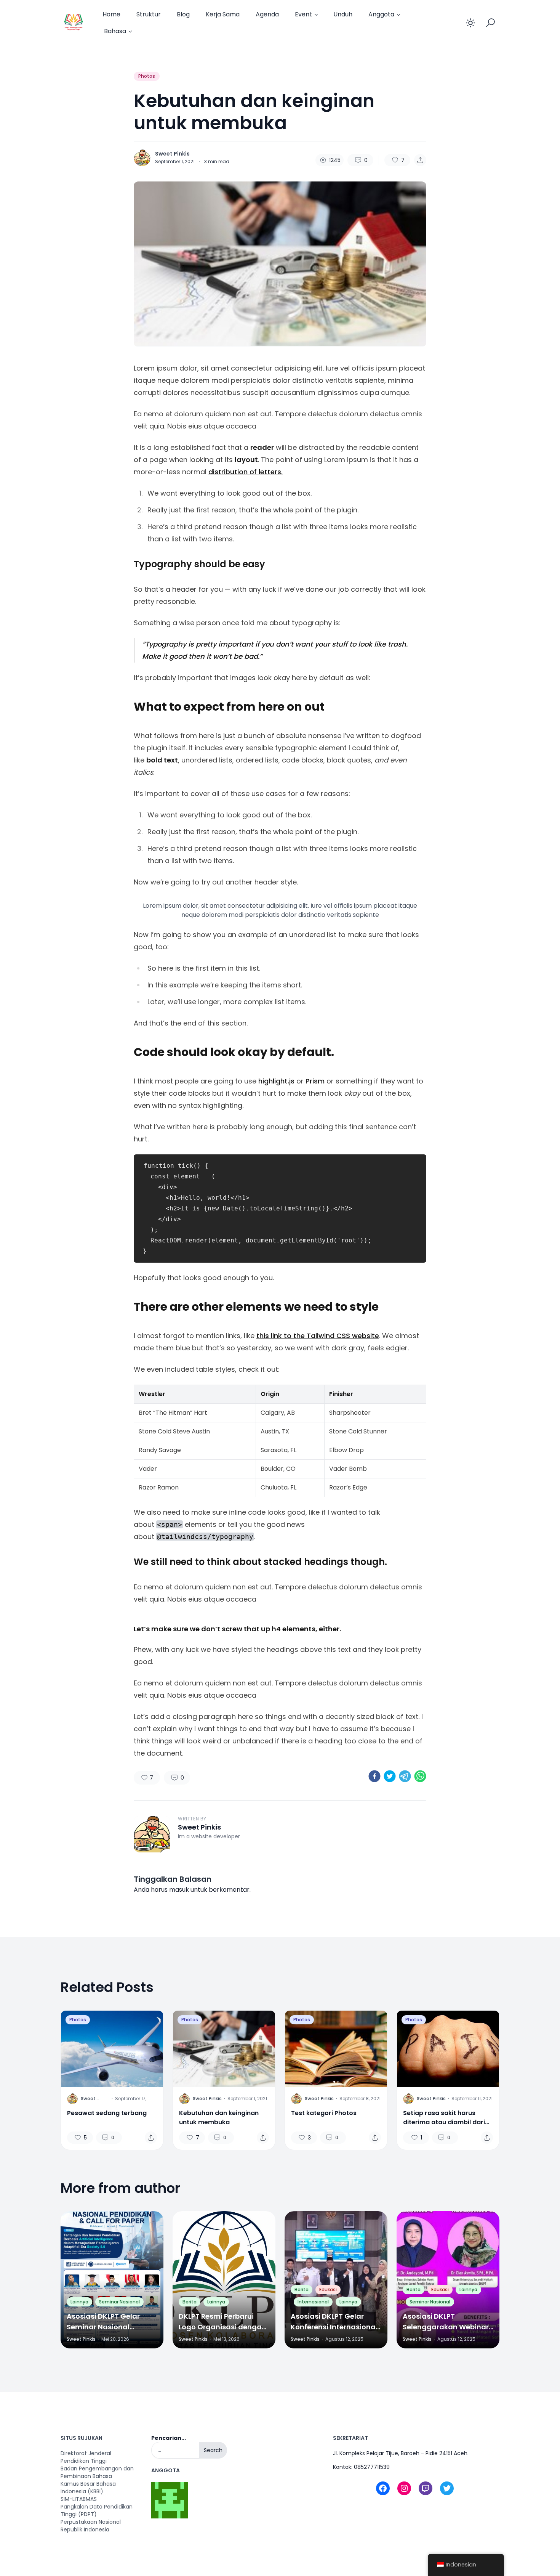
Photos (147, 76)
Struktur (149, 14)
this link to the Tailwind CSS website (318, 1336)
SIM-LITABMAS (79, 2499)
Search (213, 2450)
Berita (190, 2302)
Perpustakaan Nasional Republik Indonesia (91, 2526)
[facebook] (374, 1776)
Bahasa (115, 31)
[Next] (378, 2049)
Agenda (267, 14)
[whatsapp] (420, 1776)
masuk (179, 1890)
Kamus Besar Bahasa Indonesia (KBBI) (88, 2488)
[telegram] (405, 1776)
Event (303, 14)
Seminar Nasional (119, 2302)
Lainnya (79, 2302)
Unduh (343, 14)
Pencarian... (169, 2438)
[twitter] (390, 1776)
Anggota (381, 14)
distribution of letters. (246, 472)
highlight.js (276, 1081)
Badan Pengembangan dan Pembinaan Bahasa (97, 2472)
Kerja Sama (223, 14)
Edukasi (328, 2290)
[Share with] (420, 160)
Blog (183, 14)
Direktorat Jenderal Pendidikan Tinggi (86, 2457)
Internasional (313, 2302)
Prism (315, 1081)
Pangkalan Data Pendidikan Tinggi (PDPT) (97, 2510)
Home (111, 14)
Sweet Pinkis (172, 154)
